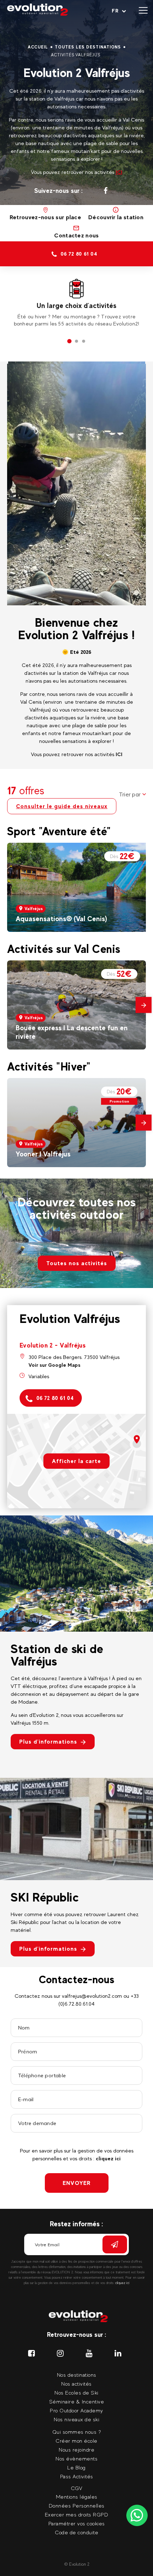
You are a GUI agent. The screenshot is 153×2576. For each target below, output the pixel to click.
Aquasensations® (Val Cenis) (61, 919)
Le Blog (76, 2467)
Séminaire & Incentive (77, 2401)
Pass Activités (77, 2476)
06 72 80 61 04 (55, 1398)
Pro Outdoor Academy (76, 2410)
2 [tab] (76, 342)
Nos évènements (76, 2459)
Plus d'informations (48, 1742)
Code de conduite (76, 2532)
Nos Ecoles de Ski (76, 2393)
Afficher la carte (76, 1461)
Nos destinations (77, 2375)
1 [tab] (69, 342)
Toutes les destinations (88, 47)
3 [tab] (84, 342)
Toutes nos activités (77, 1263)
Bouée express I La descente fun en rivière (72, 1032)
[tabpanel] (76, 303)
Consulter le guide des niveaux (62, 806)
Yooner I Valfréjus (43, 1154)
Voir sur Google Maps (54, 1365)
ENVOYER (77, 2183)
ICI (119, 172)
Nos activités (76, 2384)
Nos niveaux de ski (76, 2419)
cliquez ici (108, 2158)
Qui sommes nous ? (77, 2432)
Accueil (38, 47)
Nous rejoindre (76, 2450)
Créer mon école (76, 2441)
